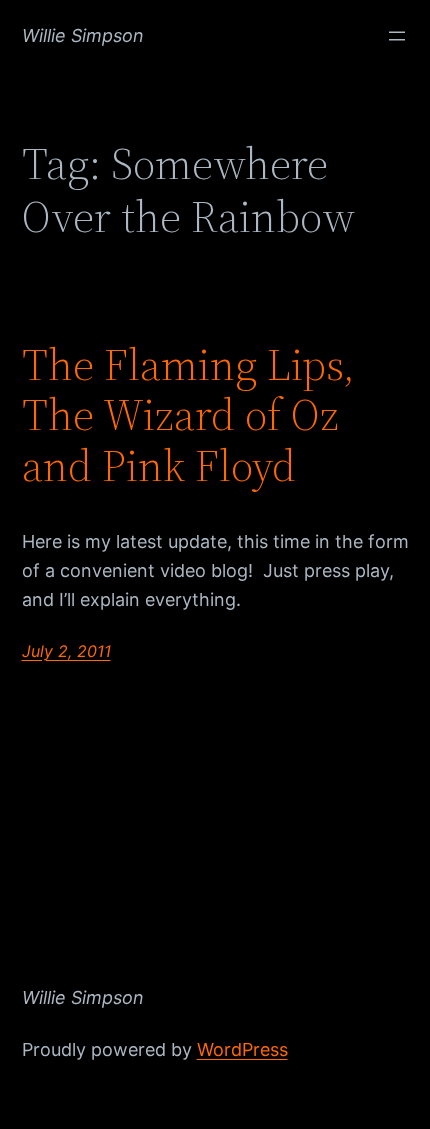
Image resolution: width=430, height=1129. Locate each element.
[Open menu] (397, 36)
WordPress (242, 1049)
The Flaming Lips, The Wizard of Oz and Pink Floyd (188, 416)
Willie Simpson (83, 35)
